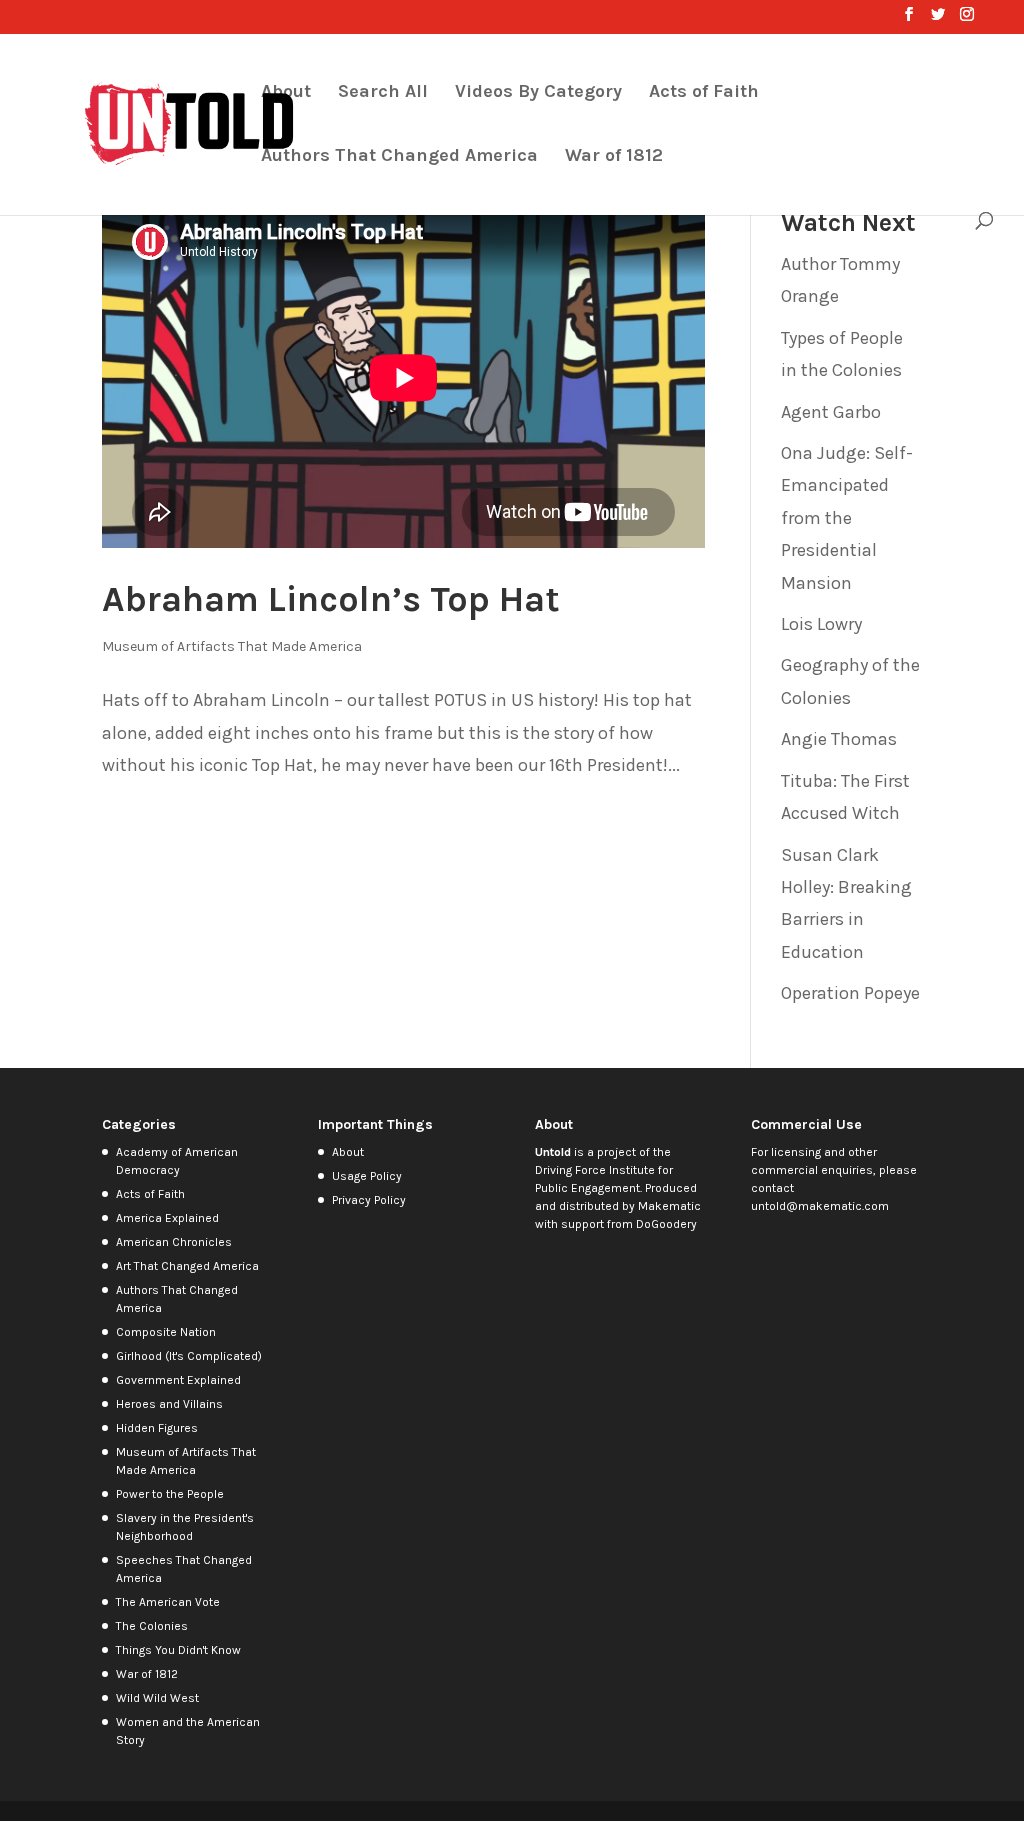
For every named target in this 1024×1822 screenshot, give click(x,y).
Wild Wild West (157, 1698)
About (286, 93)
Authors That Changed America (399, 157)
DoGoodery (666, 1224)
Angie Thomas (839, 739)
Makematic (669, 1206)
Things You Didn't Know (178, 1650)
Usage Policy (367, 1176)
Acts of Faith (704, 93)
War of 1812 (614, 157)
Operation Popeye (850, 993)
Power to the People (170, 1494)
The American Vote (168, 1602)
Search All (383, 93)
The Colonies (152, 1626)
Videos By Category (538, 93)
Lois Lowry (821, 624)
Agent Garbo (831, 412)
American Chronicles (174, 1242)
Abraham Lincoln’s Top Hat (331, 599)
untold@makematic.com (820, 1206)
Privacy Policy (369, 1200)
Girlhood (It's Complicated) (189, 1356)
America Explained (167, 1218)
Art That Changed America (187, 1266)
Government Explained (178, 1380)
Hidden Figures (157, 1428)
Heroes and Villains (169, 1404)
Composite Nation (166, 1332)
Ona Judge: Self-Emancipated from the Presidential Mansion (847, 518)
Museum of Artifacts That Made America (232, 646)
